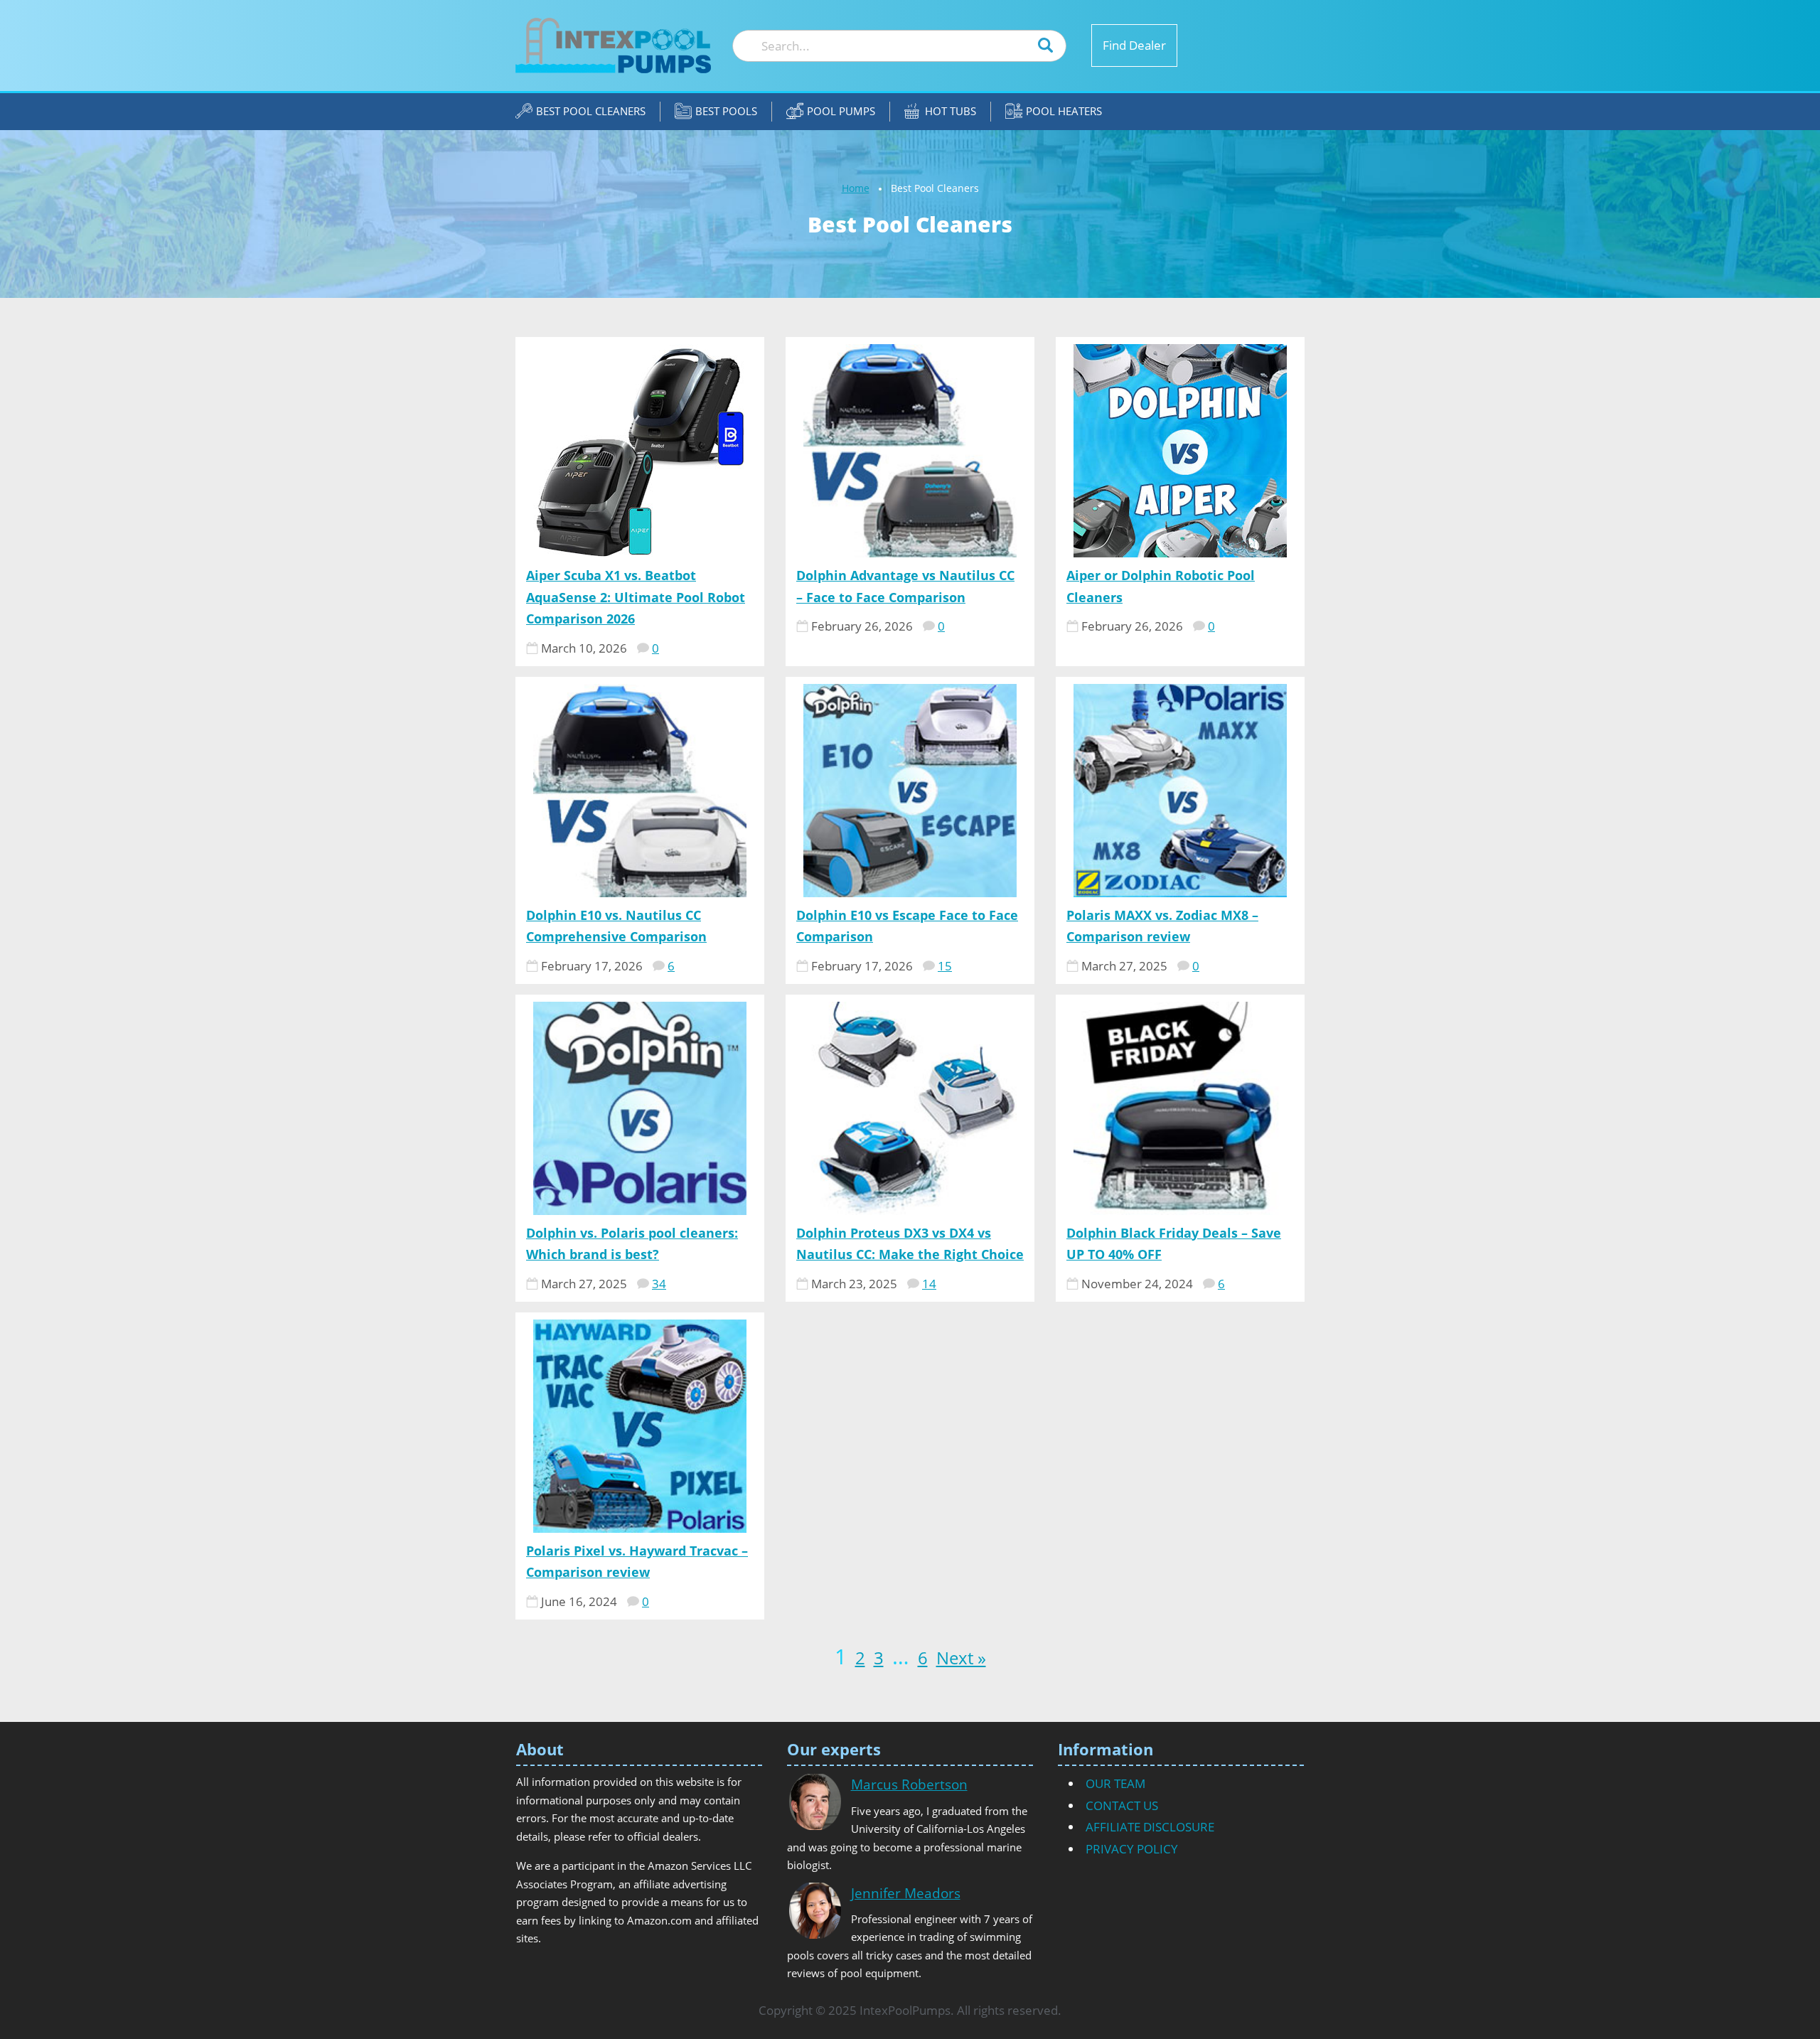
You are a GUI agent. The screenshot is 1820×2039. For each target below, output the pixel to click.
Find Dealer (1134, 45)
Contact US (1122, 1805)
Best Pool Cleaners (591, 111)
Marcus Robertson (909, 1784)
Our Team (1115, 1783)
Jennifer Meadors (906, 1893)
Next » (961, 1658)
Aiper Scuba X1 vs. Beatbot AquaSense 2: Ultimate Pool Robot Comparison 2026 (636, 597)
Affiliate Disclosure (1150, 1827)
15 (945, 966)
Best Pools (726, 111)
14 (929, 1284)
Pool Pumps (841, 111)
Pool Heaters (1064, 111)
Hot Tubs (951, 111)
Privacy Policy (1132, 1849)
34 (659, 1284)
